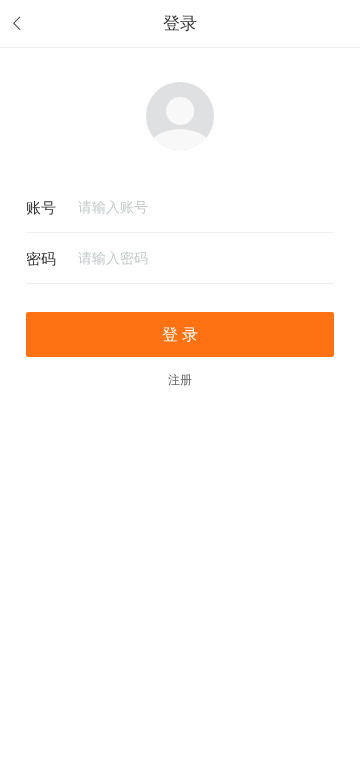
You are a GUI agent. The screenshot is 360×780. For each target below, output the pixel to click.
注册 (180, 379)
